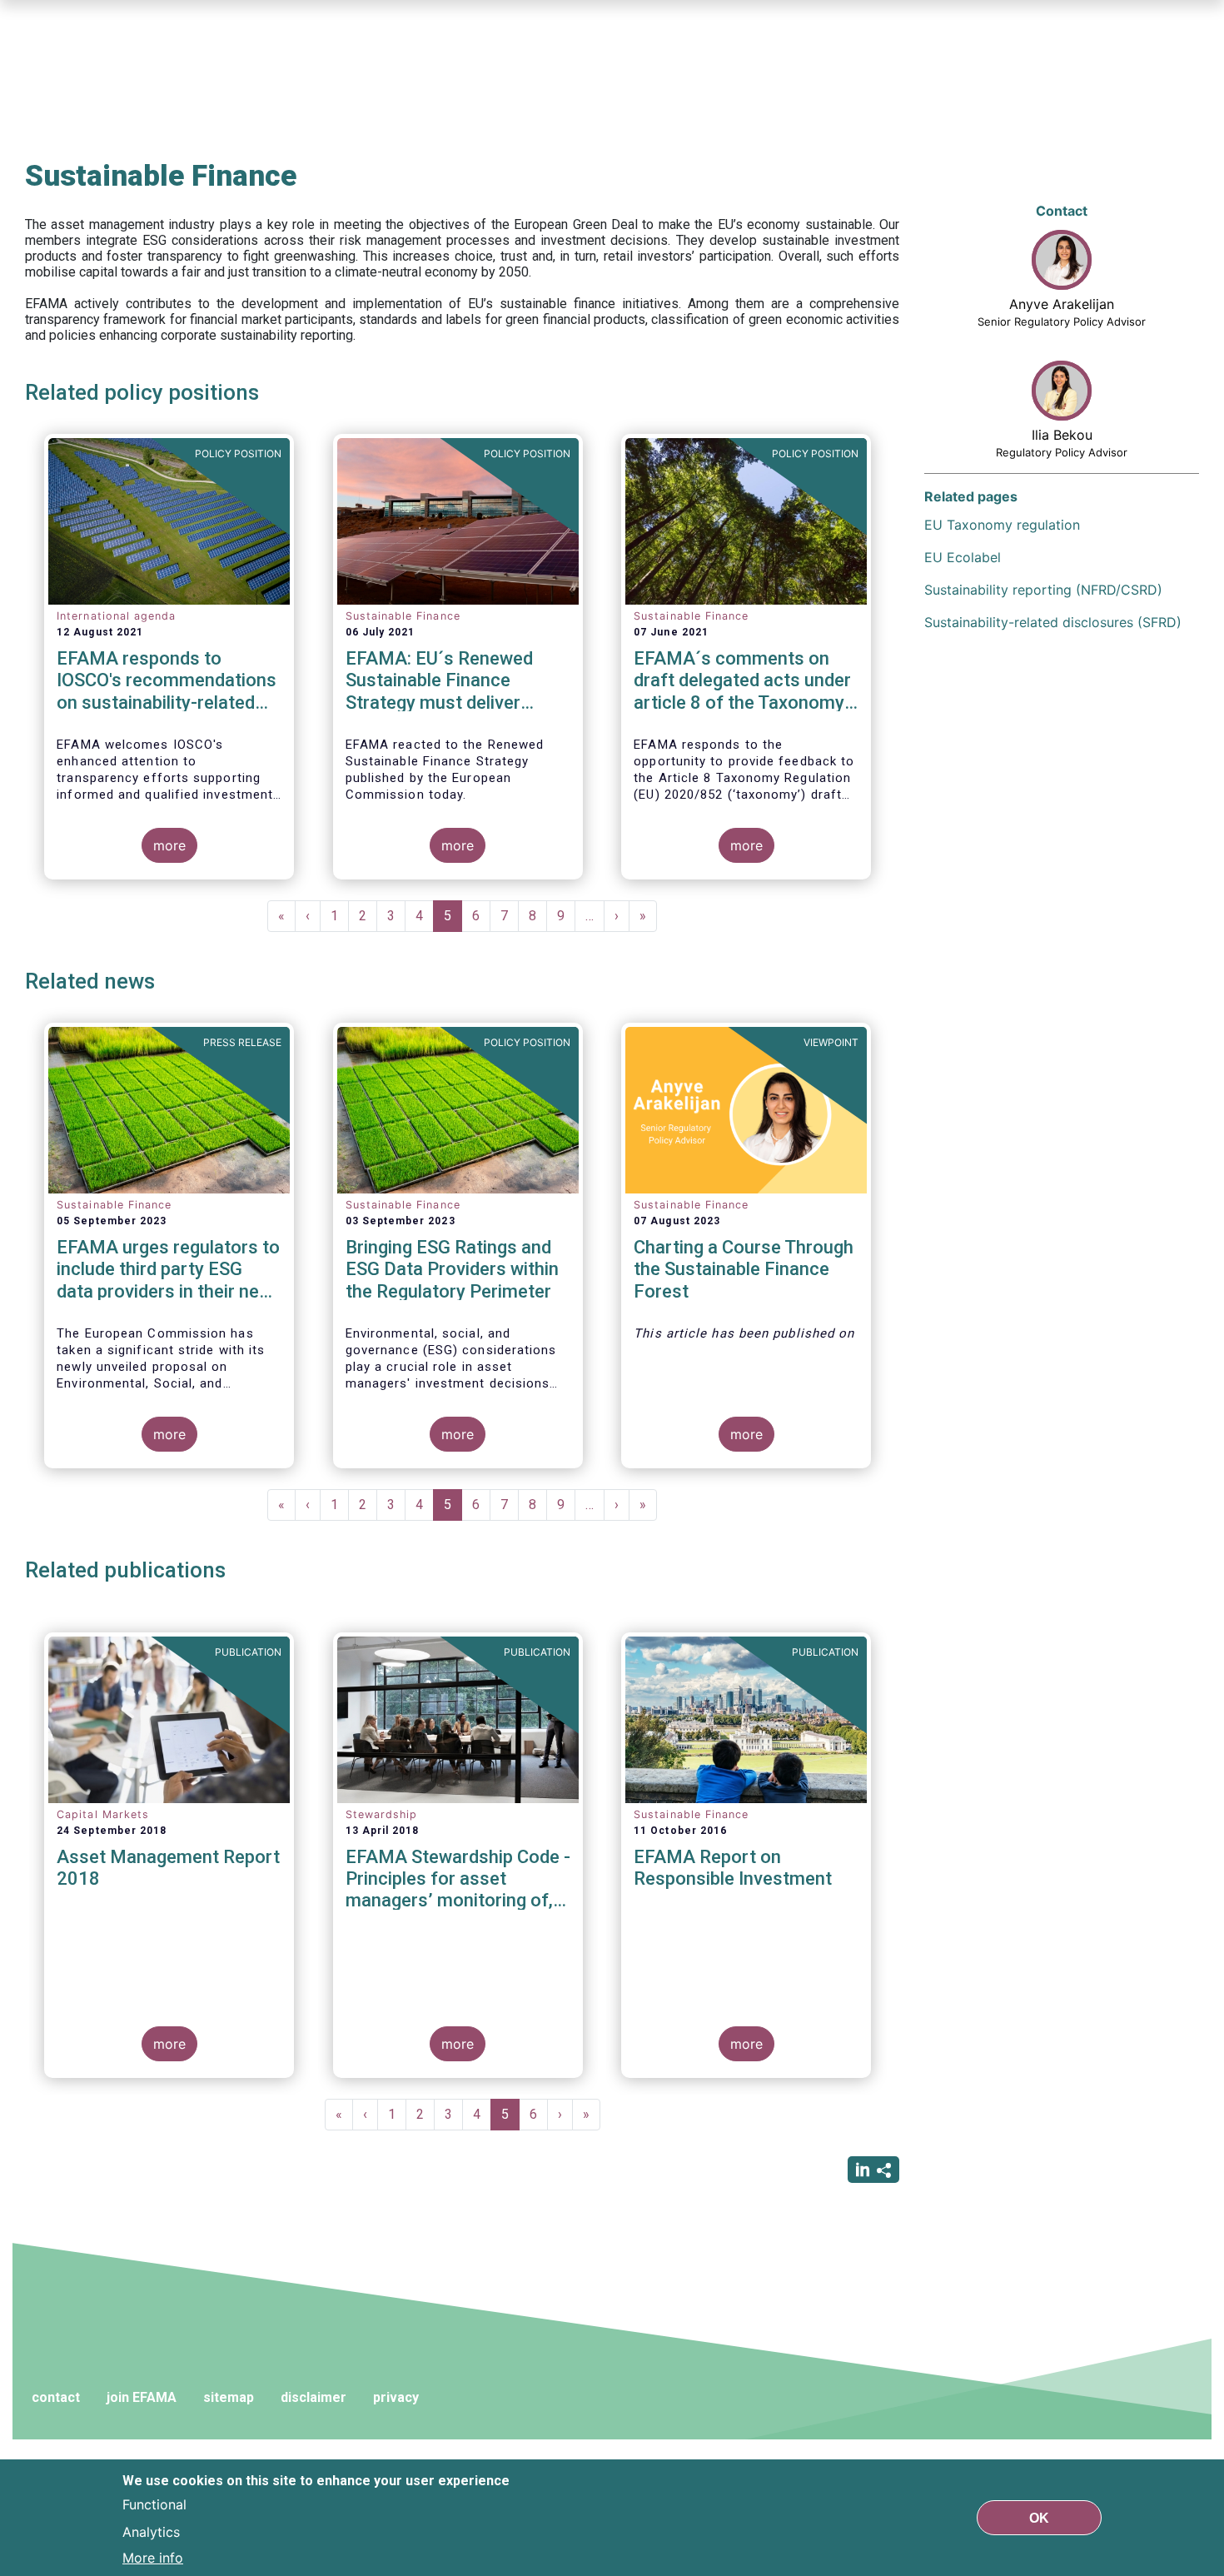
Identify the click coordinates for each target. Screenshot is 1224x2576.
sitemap (229, 2397)
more (169, 845)
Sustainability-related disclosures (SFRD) (1053, 622)
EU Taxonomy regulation (1002, 525)
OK (1039, 2517)
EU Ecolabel (963, 557)
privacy (396, 2397)
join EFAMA (142, 2397)
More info (153, 2558)
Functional (154, 2504)
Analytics (151, 2531)
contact (56, 2397)
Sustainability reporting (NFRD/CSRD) (1043, 590)
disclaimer (313, 2397)
